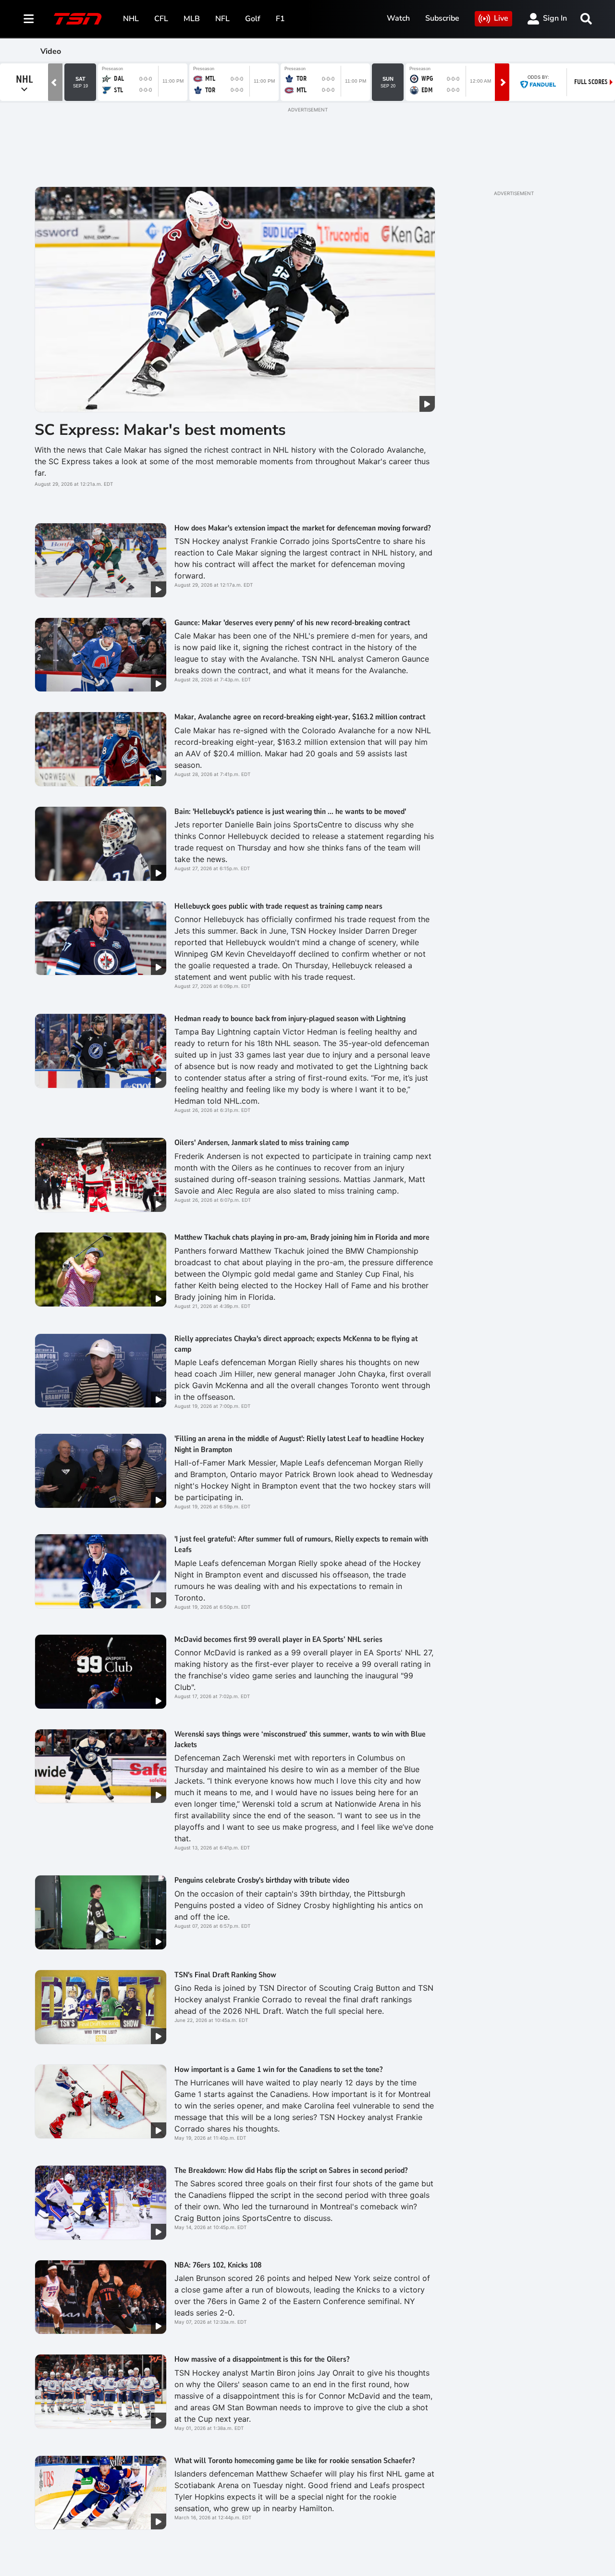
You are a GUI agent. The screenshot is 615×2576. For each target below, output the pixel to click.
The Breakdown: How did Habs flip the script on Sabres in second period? (291, 2170)
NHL (131, 19)
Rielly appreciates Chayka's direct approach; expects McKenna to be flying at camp (296, 1344)
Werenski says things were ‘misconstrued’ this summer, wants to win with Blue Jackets (300, 1739)
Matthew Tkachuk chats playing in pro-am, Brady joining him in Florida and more (302, 1237)
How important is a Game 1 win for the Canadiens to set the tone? (278, 2070)
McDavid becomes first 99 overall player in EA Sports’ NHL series (278, 1639)
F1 (280, 19)
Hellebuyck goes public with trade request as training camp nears (278, 906)
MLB (192, 19)
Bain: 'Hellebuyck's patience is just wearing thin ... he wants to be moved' (290, 812)
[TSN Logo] (78, 19)
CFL (161, 19)
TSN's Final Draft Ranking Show (225, 1975)
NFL (222, 19)
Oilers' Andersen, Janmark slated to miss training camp (262, 1143)
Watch (398, 18)
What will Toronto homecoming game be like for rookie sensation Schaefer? (295, 2461)
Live (501, 18)
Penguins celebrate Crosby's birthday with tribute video (262, 1880)
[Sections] (29, 19)
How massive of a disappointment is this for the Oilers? (262, 2359)
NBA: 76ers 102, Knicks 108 (218, 2265)
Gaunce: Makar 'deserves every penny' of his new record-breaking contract (292, 623)
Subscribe (442, 18)
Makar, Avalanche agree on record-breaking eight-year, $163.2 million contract (300, 717)
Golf (253, 19)
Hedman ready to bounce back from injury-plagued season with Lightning (290, 1019)
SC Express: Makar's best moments (160, 430)
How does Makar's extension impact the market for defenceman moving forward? (302, 528)
